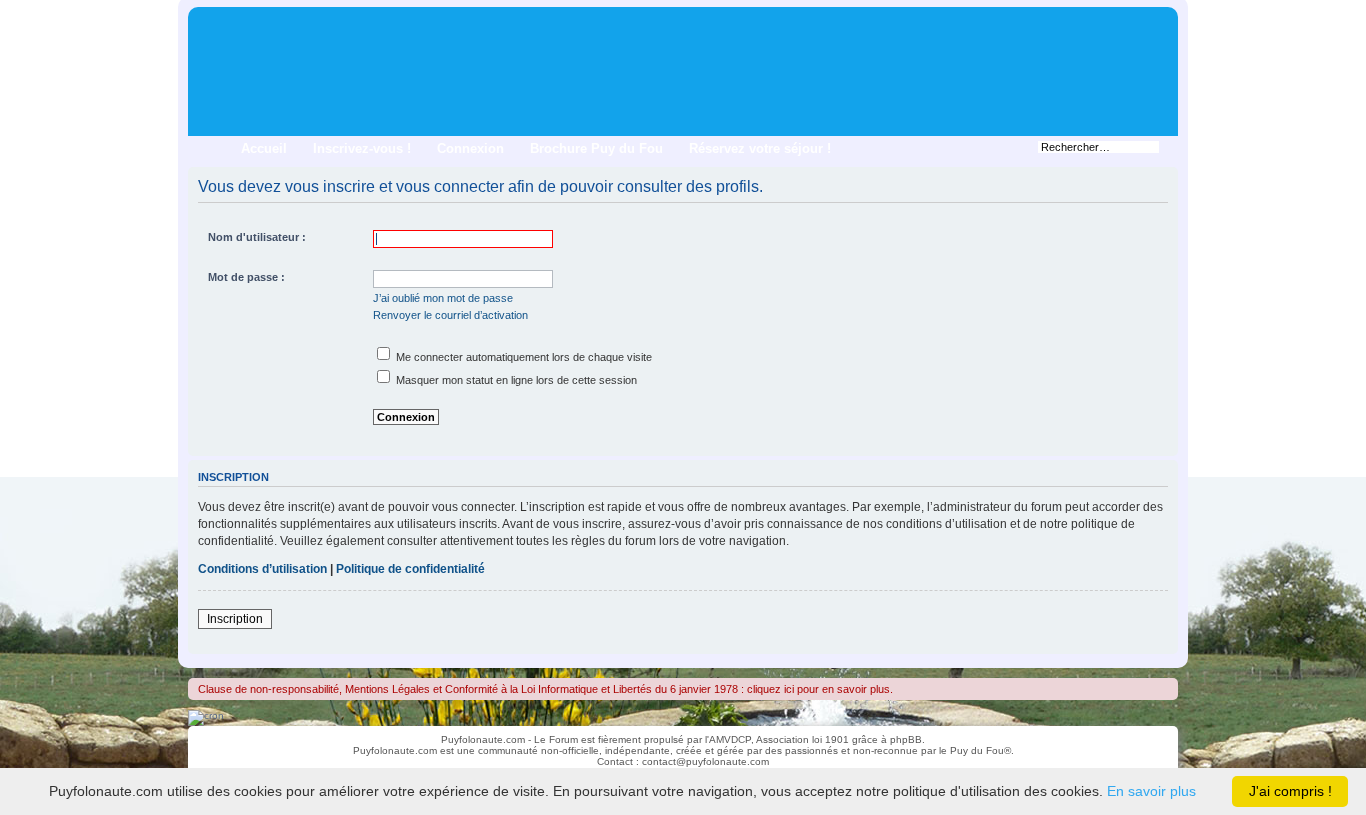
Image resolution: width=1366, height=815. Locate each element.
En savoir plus (1151, 791)
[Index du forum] (204, 20)
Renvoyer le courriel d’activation (450, 315)
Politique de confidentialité (410, 569)
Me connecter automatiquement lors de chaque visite (522, 357)
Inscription (235, 619)
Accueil (264, 148)
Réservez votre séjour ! (760, 148)
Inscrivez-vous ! (362, 148)
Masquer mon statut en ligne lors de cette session (515, 380)
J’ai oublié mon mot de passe (443, 298)
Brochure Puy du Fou (596, 148)
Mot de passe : (246, 277)
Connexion (470, 148)
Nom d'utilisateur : (257, 237)
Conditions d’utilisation (262, 569)
